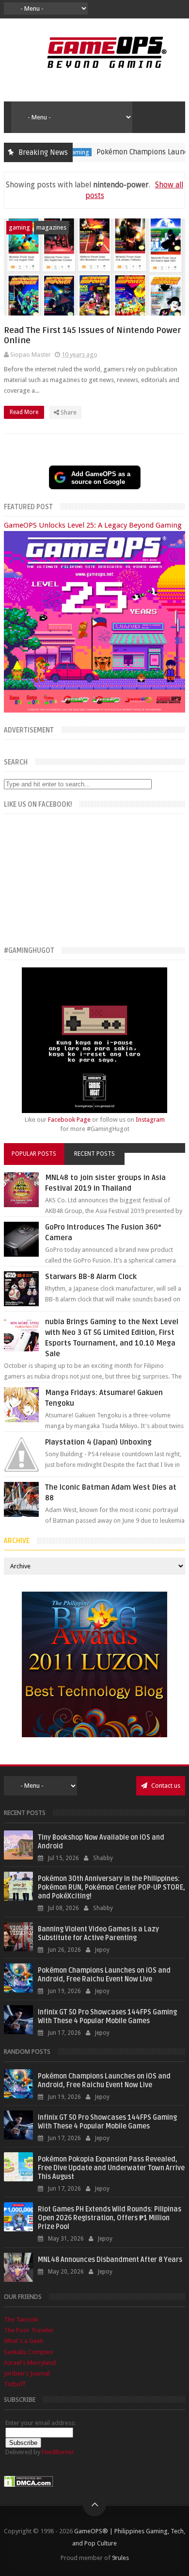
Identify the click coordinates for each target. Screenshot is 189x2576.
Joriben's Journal (27, 2373)
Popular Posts (34, 1154)
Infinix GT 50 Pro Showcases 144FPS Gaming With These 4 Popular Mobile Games (107, 2017)
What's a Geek (24, 2341)
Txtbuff (15, 2384)
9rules (120, 2558)
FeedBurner (58, 2452)
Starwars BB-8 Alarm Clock (91, 1277)
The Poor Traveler (29, 2330)
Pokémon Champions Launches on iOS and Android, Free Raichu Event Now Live (104, 1975)
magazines (51, 227)
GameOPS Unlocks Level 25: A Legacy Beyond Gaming (93, 525)
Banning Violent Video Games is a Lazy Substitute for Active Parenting (98, 1934)
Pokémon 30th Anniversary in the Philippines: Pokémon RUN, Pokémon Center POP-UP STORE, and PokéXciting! (111, 1887)
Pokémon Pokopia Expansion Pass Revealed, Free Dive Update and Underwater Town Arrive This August (111, 2168)
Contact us (165, 1786)
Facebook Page (69, 1120)
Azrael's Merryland (30, 2363)
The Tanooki (21, 2319)
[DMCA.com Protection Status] (29, 2485)
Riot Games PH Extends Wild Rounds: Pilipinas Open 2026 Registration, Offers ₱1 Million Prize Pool (110, 2218)
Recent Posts (94, 1154)
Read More (25, 412)
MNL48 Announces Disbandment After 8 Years (110, 2260)
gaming (19, 227)
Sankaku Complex (29, 2352)
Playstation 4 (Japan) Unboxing (98, 1442)
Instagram (150, 1120)
